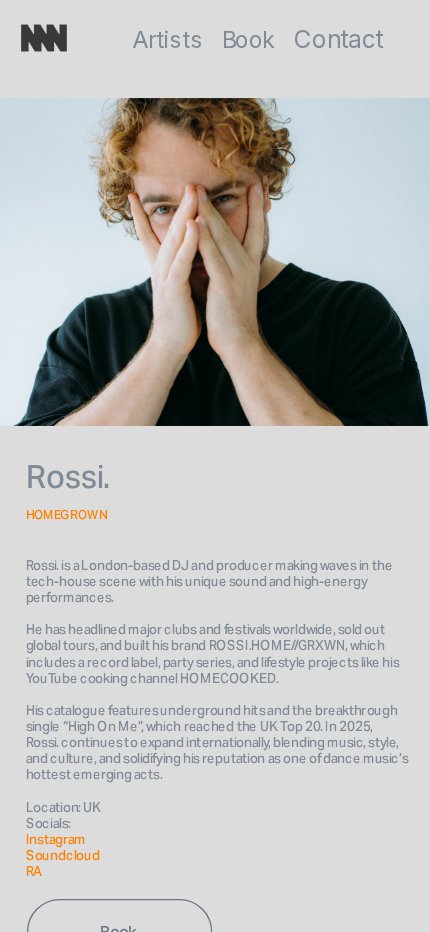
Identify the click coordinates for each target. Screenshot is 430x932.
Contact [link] (338, 40)
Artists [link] (167, 40)
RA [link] (34, 871)
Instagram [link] (57, 839)
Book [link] (248, 40)
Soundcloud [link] (63, 855)
